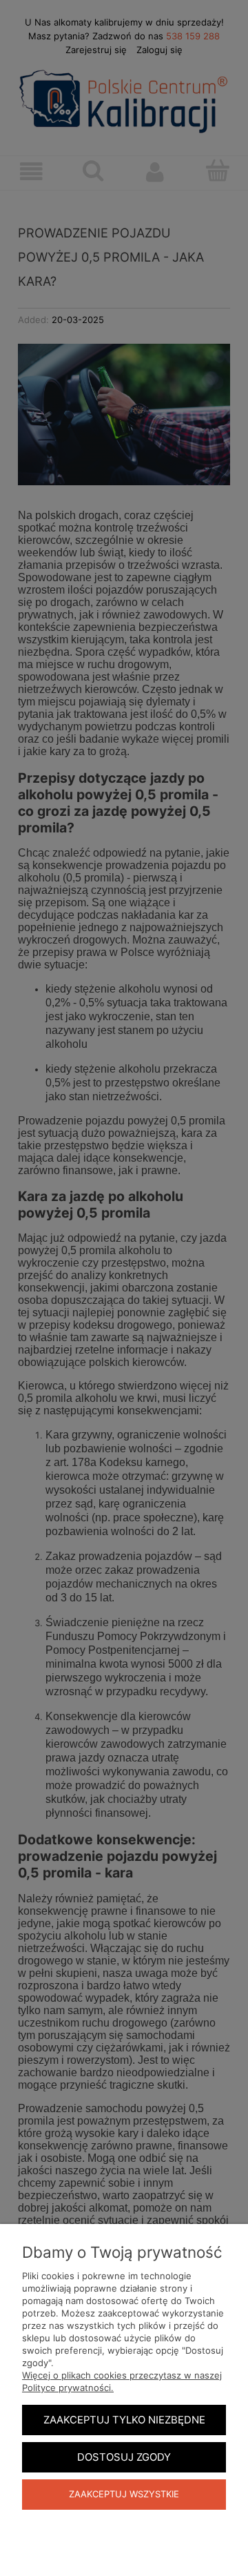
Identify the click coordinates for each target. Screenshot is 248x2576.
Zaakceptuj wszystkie (124, 2494)
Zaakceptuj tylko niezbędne (124, 2420)
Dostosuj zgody (124, 2457)
